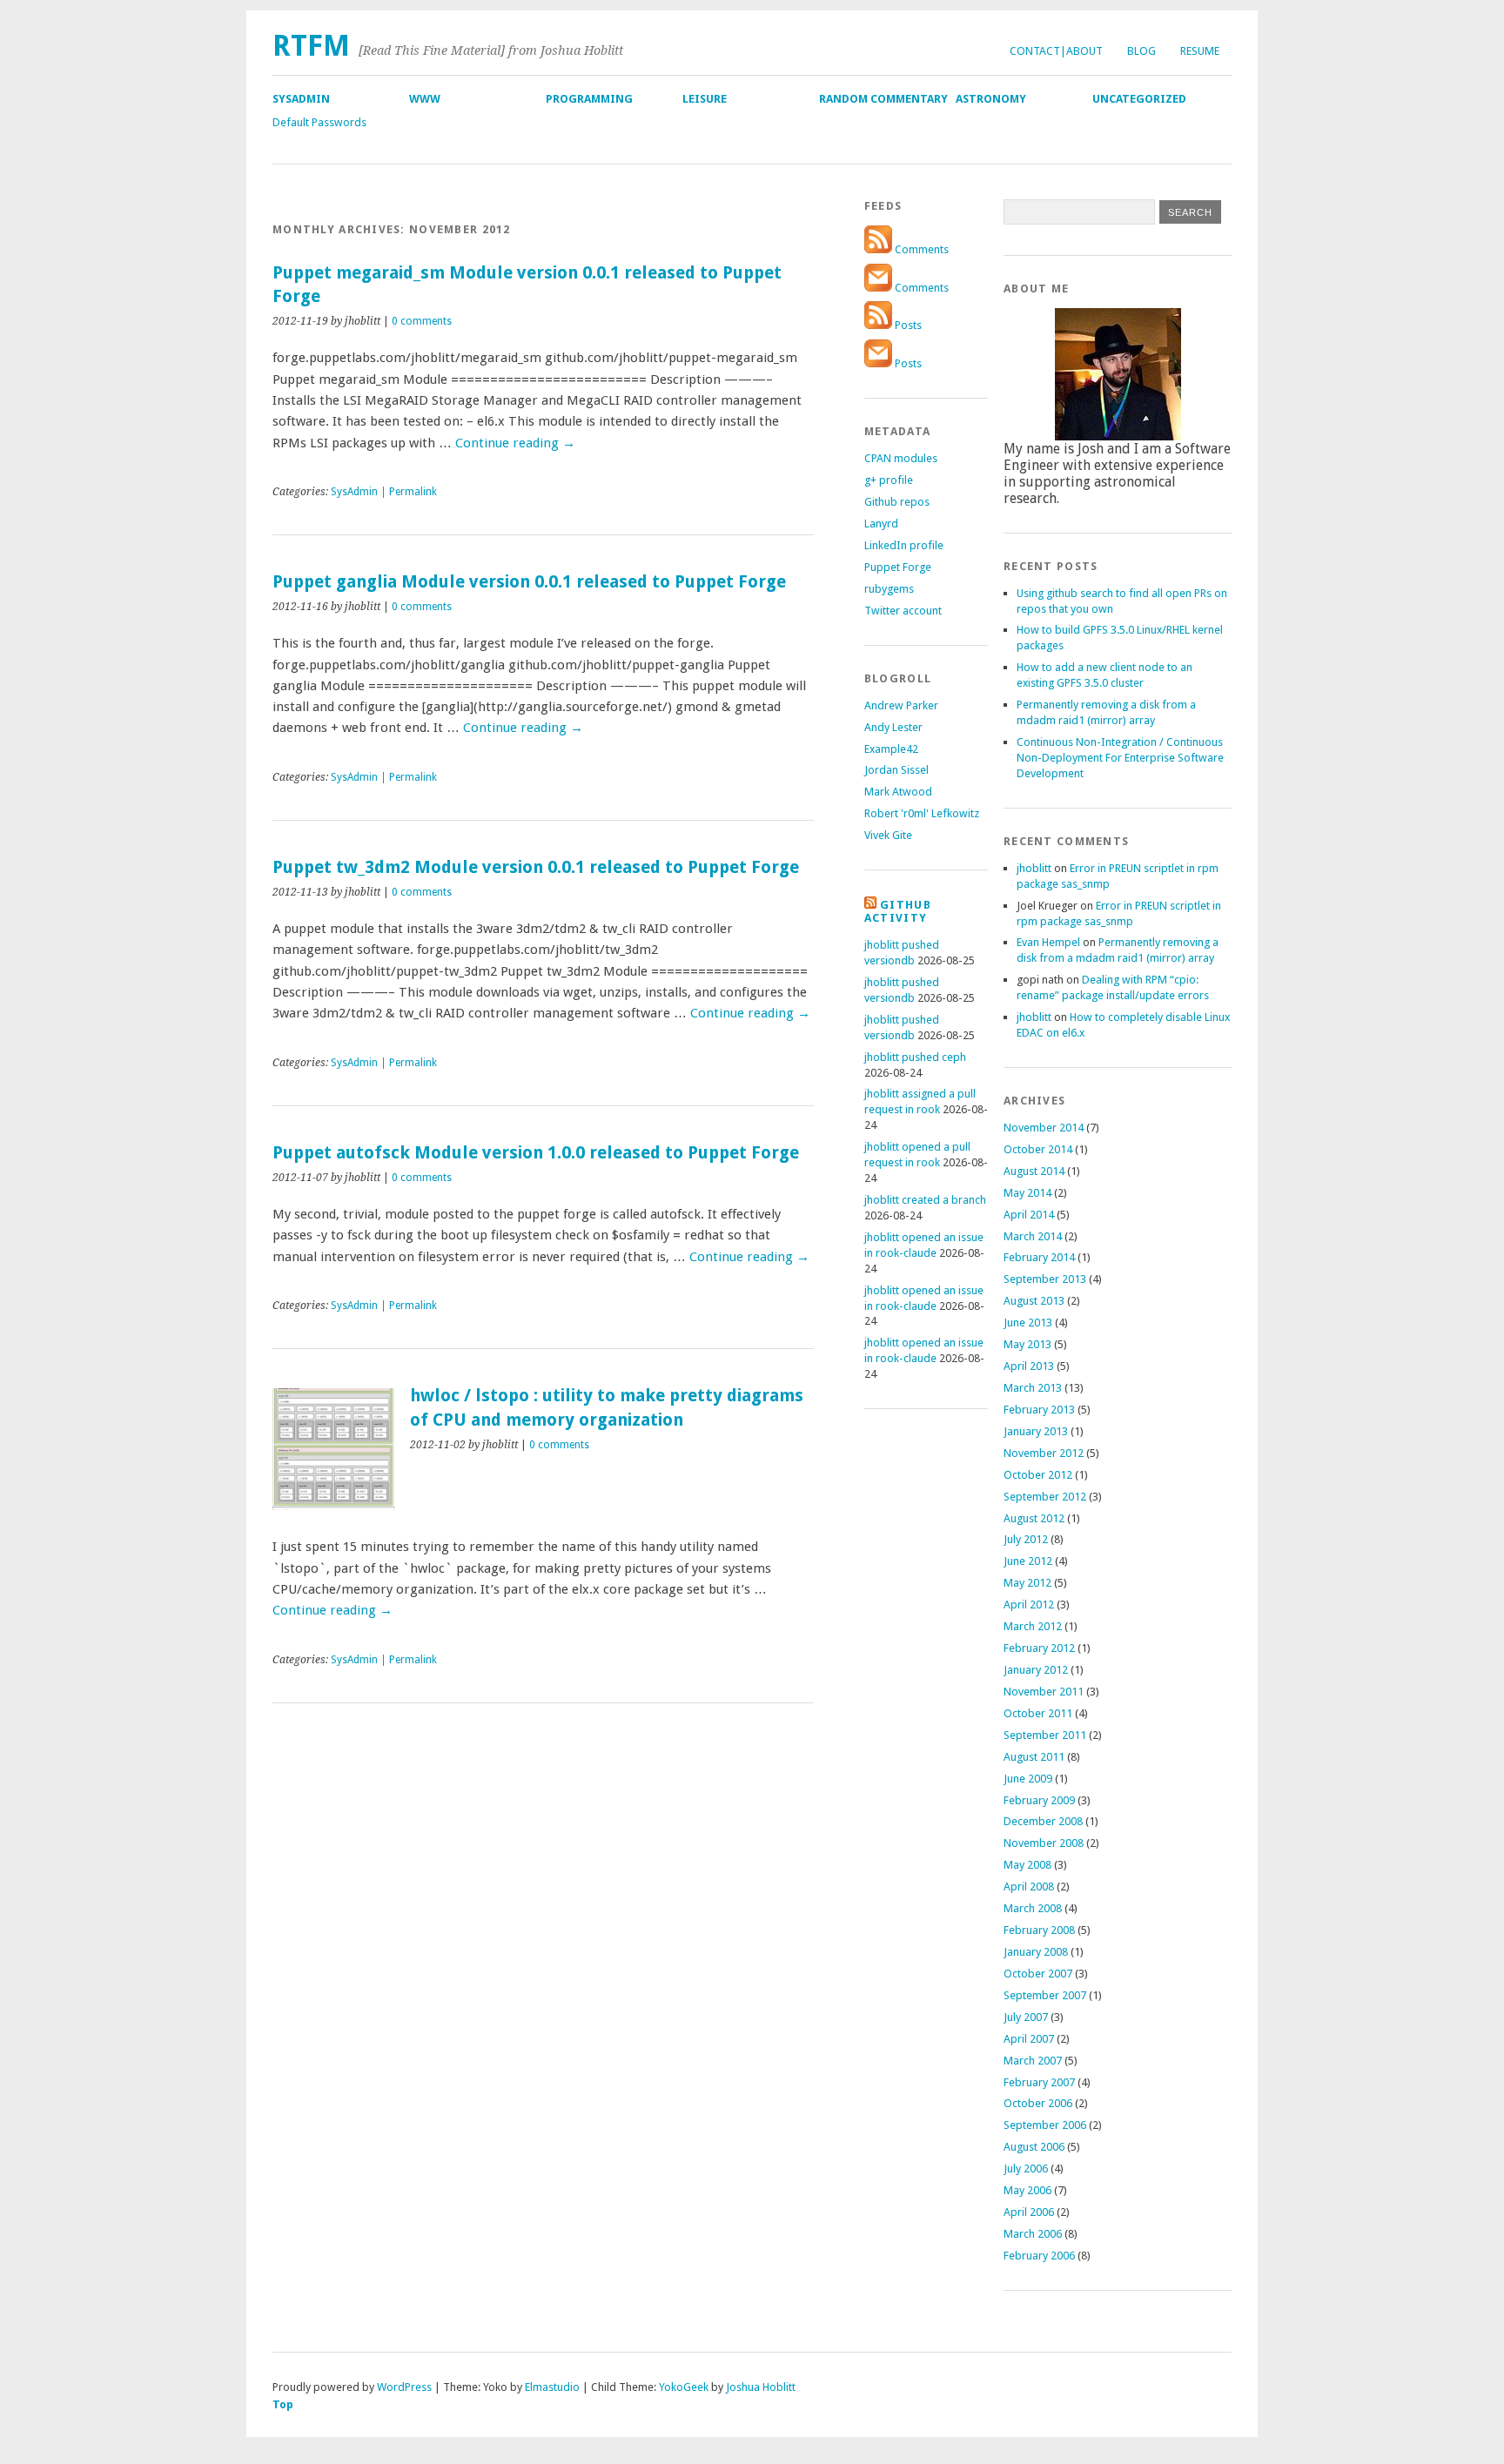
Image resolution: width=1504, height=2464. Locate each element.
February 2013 (1039, 1410)
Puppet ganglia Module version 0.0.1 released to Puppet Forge (529, 582)
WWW (425, 99)
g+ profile (889, 480)
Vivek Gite (888, 835)
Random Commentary (883, 99)
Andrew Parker (901, 705)
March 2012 (1033, 1626)
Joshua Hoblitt (761, 2387)
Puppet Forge (898, 567)
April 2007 (1029, 2039)
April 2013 (1029, 1366)
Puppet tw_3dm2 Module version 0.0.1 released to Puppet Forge (536, 867)
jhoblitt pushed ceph (915, 1057)
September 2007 (1045, 1995)
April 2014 (1029, 1215)
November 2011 (1044, 1692)
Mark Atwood (898, 792)
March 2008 (1033, 1908)
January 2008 (1036, 1952)
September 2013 (1045, 1279)
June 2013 (1028, 1323)
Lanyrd (881, 524)
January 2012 (1036, 1670)
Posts (907, 325)
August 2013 (1034, 1301)
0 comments (422, 321)
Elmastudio (552, 2387)
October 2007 (1038, 1974)
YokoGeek (684, 2387)
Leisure (705, 99)
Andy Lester (893, 727)
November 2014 (1044, 1128)
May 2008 (1027, 1865)
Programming (589, 99)
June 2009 (1028, 1779)
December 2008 (1043, 1821)
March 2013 (1033, 1388)
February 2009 (1039, 1800)
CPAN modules (901, 458)
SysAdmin (301, 99)
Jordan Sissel (896, 770)
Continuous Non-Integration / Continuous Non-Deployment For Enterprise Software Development (1120, 758)
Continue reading (515, 443)
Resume (1200, 51)
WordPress (404, 2387)
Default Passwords (319, 122)
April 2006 (1029, 2212)
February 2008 (1039, 1930)
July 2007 (1026, 2017)
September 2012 (1045, 1497)
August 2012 (1034, 1518)
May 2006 (1027, 2190)
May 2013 (1027, 1344)
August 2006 (1034, 2147)
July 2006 (1026, 2169)
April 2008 (1029, 1887)
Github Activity (898, 911)
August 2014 (1034, 1171)
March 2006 (1033, 2234)
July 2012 (1026, 1539)
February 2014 (1039, 1257)
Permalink (413, 492)
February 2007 (1039, 2082)
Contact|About (1056, 51)
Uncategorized (1139, 99)
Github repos (897, 502)
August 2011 (1034, 1757)
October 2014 (1038, 1149)
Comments (920, 249)
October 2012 (1038, 1475)
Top (283, 2404)
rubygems (889, 589)
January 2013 (1036, 1431)
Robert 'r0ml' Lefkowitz (922, 813)
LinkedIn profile (904, 545)
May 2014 (1027, 1193)
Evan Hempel (1048, 942)
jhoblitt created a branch (925, 1200)
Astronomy (991, 99)
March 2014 (1033, 1236)
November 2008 (1044, 1843)
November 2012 (1044, 1453)
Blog (1141, 51)
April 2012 (1029, 1605)
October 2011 (1038, 1713)
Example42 (891, 749)
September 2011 (1045, 1735)
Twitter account (903, 611)
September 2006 (1045, 2125)
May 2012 (1027, 1583)
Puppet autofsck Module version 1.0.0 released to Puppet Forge (536, 1153)
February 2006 (1039, 2256)
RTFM (311, 46)
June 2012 (1028, 1561)
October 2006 (1038, 2103)
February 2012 (1039, 1648)
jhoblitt (1034, 868)
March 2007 (1033, 2061)
